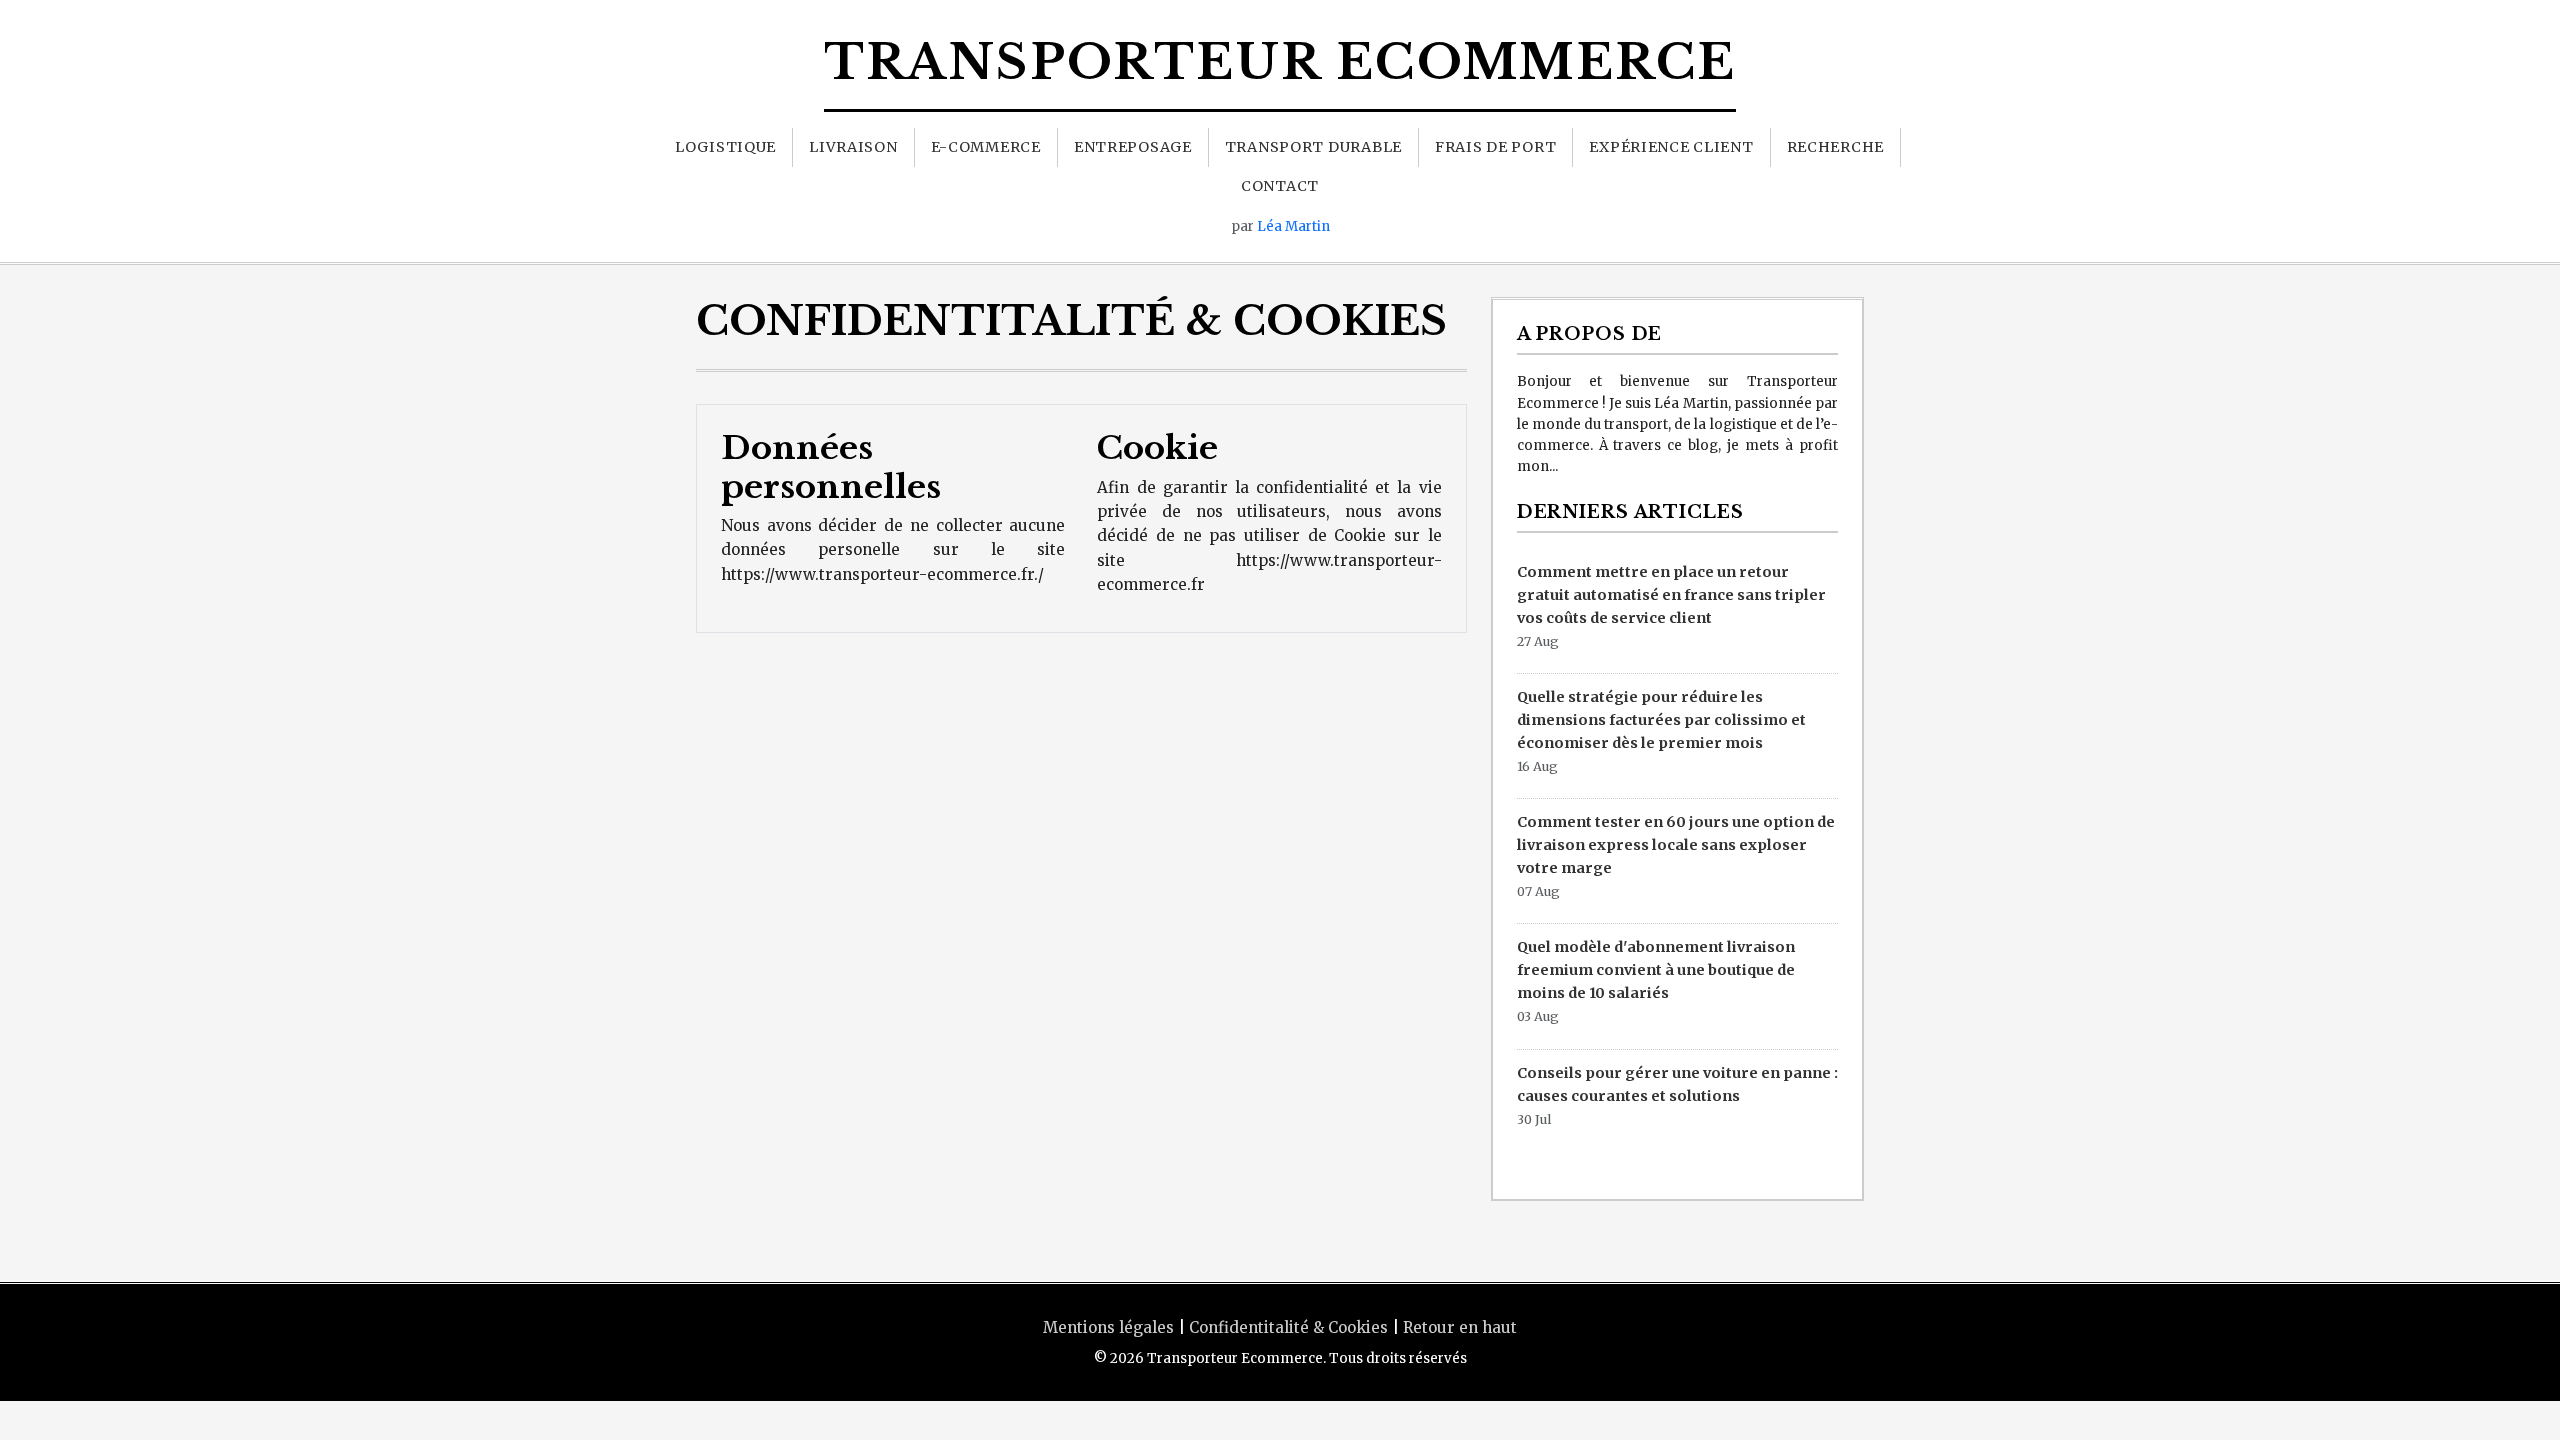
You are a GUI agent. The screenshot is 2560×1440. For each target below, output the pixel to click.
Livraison (853, 147)
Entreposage (1133, 147)
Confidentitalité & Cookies (1288, 1327)
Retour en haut (1460, 1327)
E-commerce (986, 147)
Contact (1280, 186)
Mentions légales (1108, 1327)
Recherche (1835, 147)
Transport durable (1313, 147)
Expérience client (1671, 147)
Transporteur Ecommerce (1280, 62)
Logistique (725, 147)
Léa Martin (1293, 226)
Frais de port (1495, 147)
